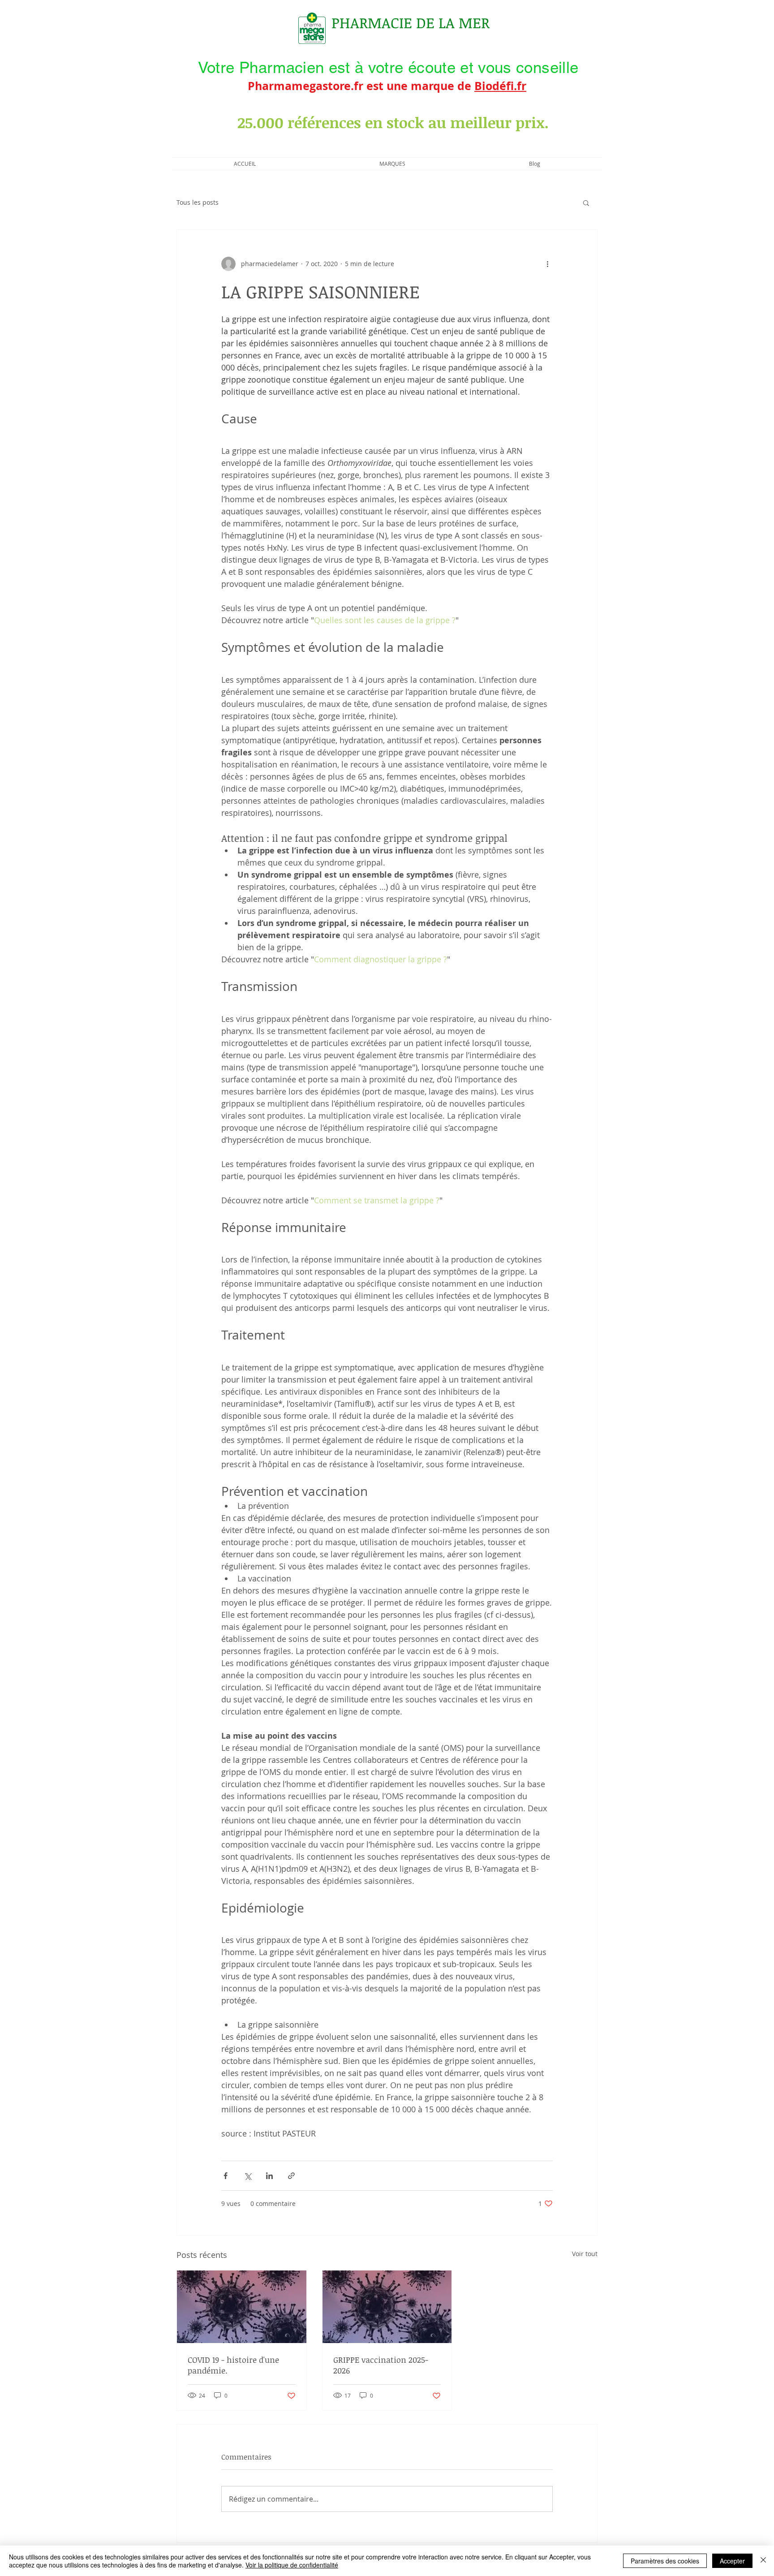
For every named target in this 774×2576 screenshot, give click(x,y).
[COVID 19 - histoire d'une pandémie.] (242, 2307)
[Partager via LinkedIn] (269, 2176)
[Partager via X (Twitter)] (247, 2176)
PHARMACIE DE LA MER (411, 23)
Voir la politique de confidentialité (292, 2565)
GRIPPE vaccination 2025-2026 (381, 2365)
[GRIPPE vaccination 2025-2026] (387, 2307)
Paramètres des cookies (665, 2561)
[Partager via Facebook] (226, 2176)
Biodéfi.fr (500, 86)
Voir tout (585, 2254)
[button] (586, 202)
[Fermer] (763, 2561)
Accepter (732, 2561)
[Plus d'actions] (547, 264)
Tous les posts (198, 202)
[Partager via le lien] (291, 2176)
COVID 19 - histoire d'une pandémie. (233, 2365)
